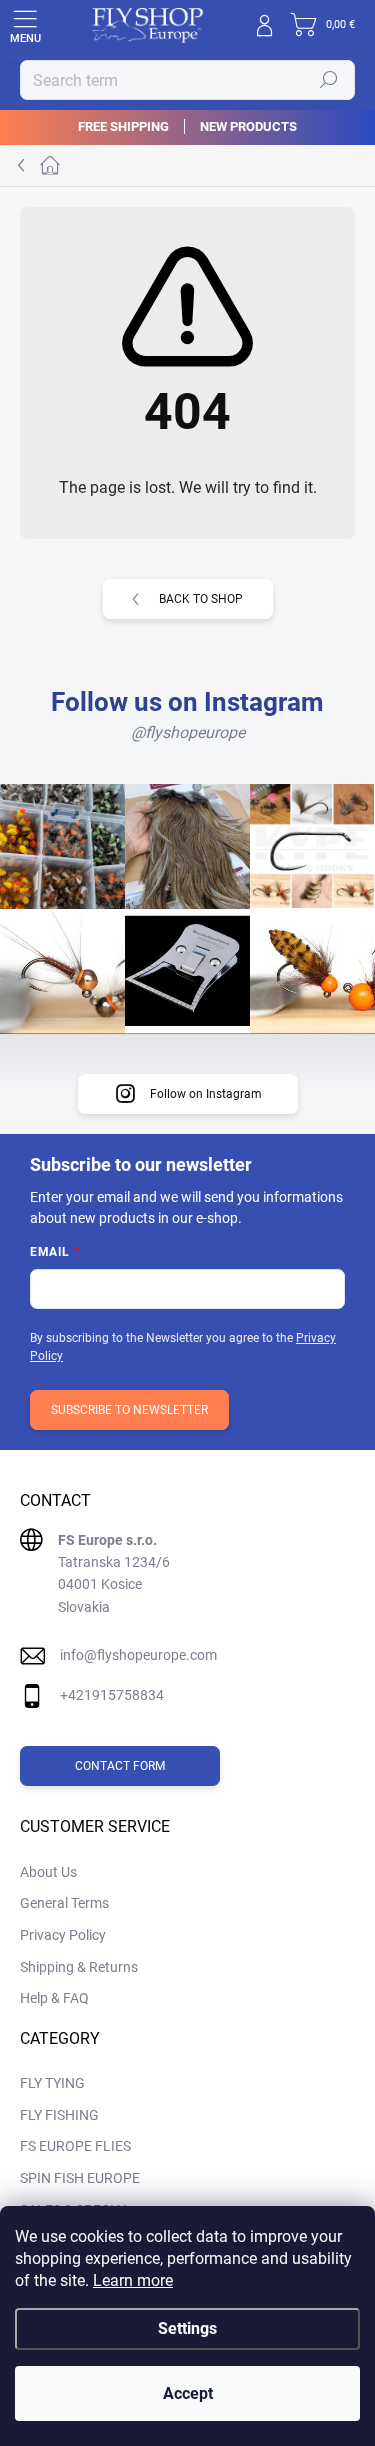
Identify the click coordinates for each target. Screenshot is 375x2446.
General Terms (64, 1903)
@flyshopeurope (188, 732)
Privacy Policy (63, 1935)
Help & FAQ (54, 1998)
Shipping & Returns (79, 1967)
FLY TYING (52, 2083)
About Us (48, 1872)
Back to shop (201, 599)
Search (329, 80)
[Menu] (25, 25)
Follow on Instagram (206, 1094)
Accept (188, 2393)
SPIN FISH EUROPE (80, 2178)
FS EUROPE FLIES (75, 2146)
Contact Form (120, 1766)
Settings (187, 2328)
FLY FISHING (59, 2115)
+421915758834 (112, 1695)
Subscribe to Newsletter (129, 1410)
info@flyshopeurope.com (138, 1655)
